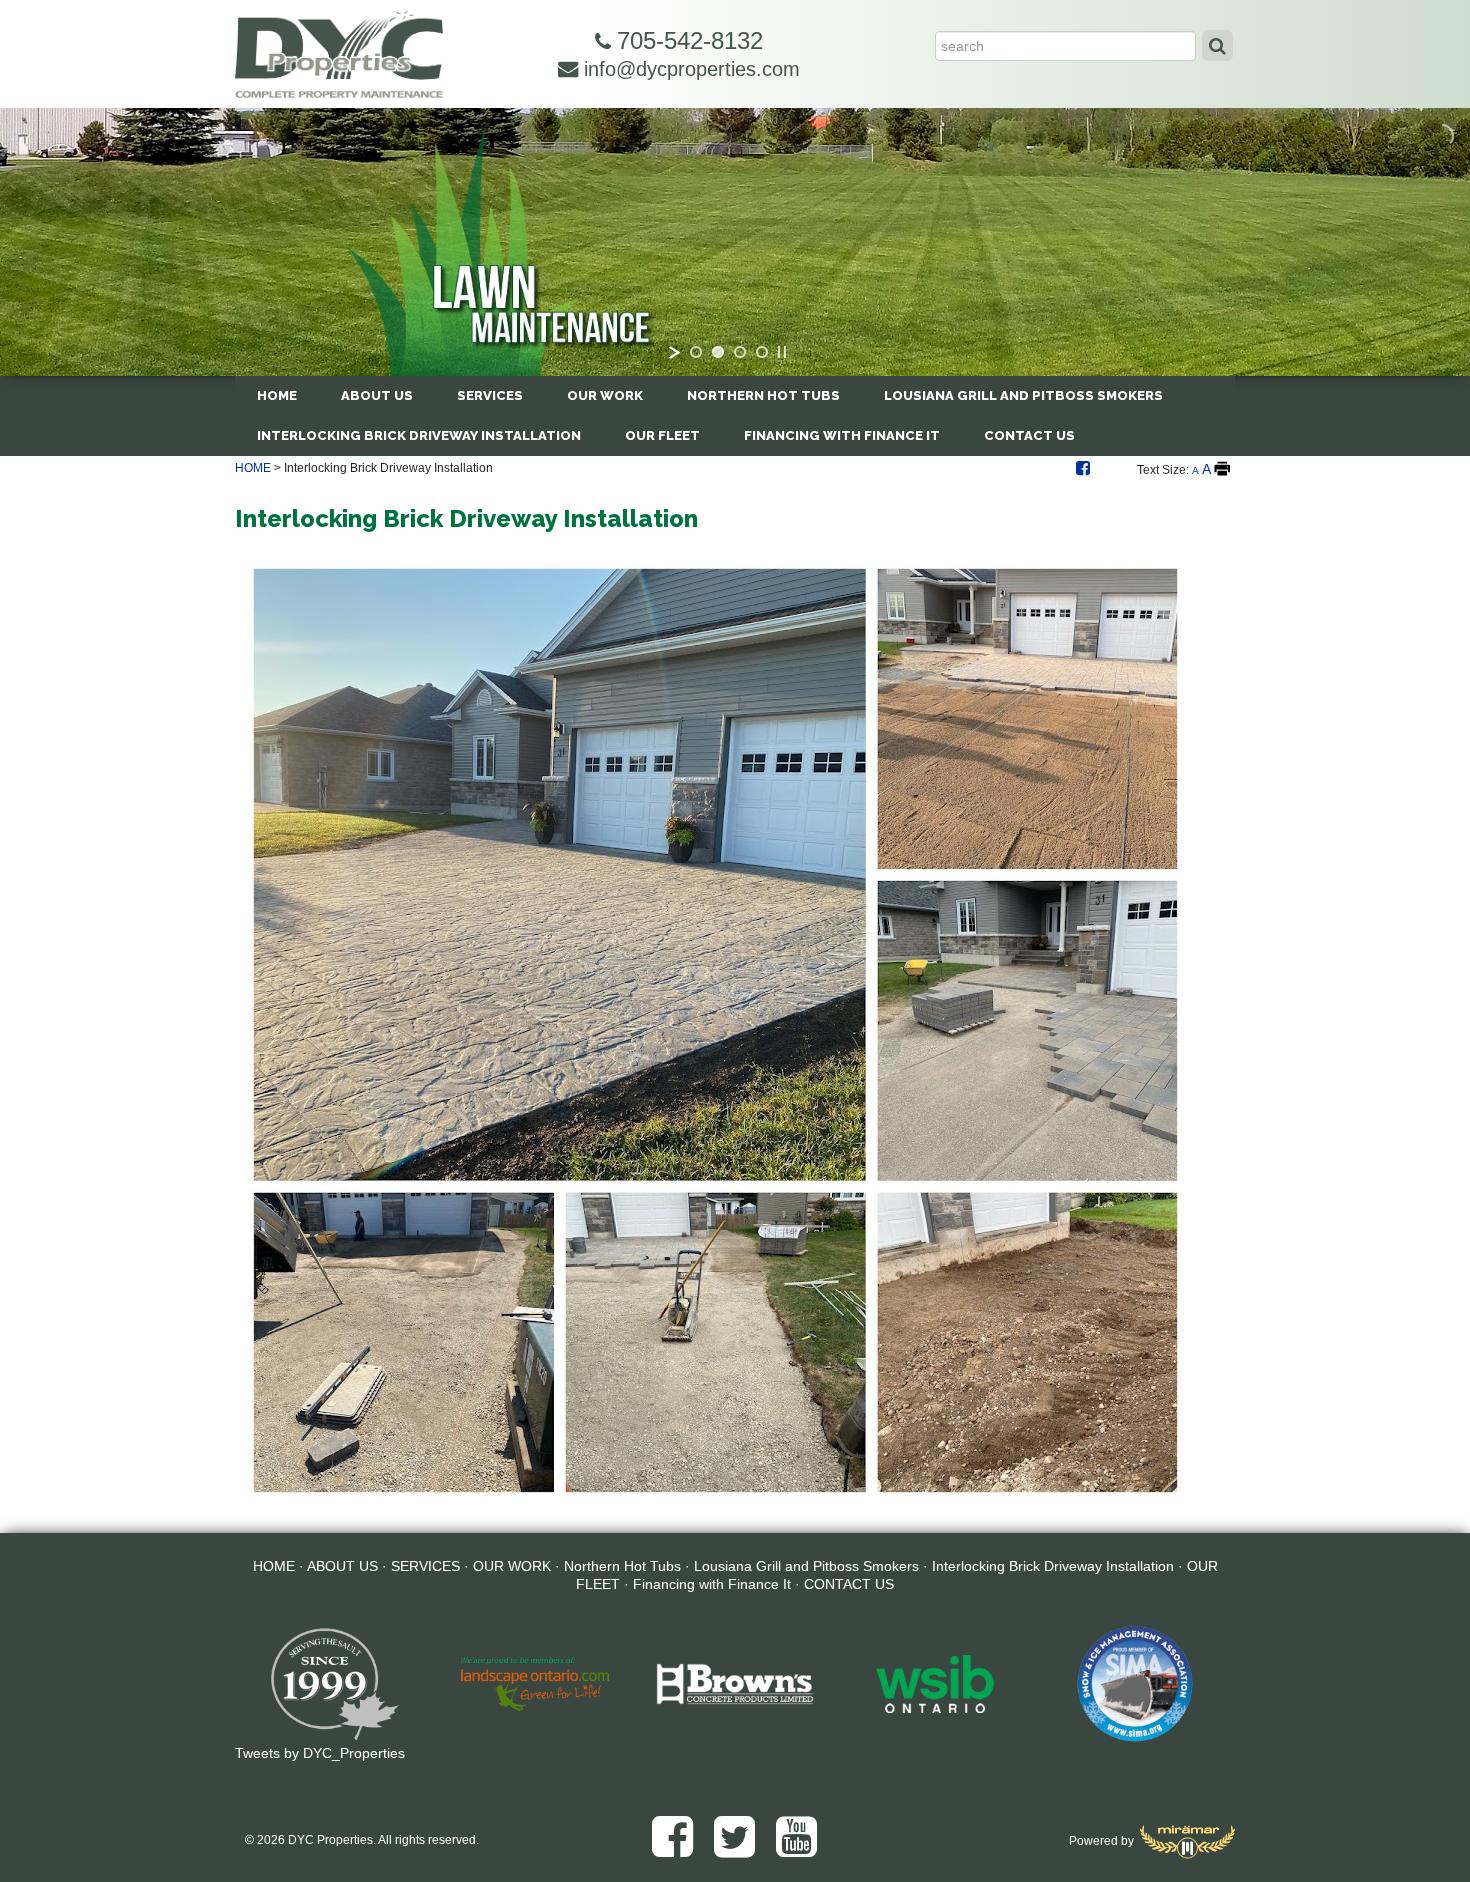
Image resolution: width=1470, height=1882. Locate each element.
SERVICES (490, 395)
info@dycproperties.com (689, 69)
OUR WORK (605, 395)
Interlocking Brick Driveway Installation (419, 435)
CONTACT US (1029, 435)
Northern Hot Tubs (763, 395)
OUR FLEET (662, 435)
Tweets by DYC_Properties (320, 1753)
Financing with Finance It (842, 435)
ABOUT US (377, 395)
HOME (277, 395)
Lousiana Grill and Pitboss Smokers (1023, 395)
